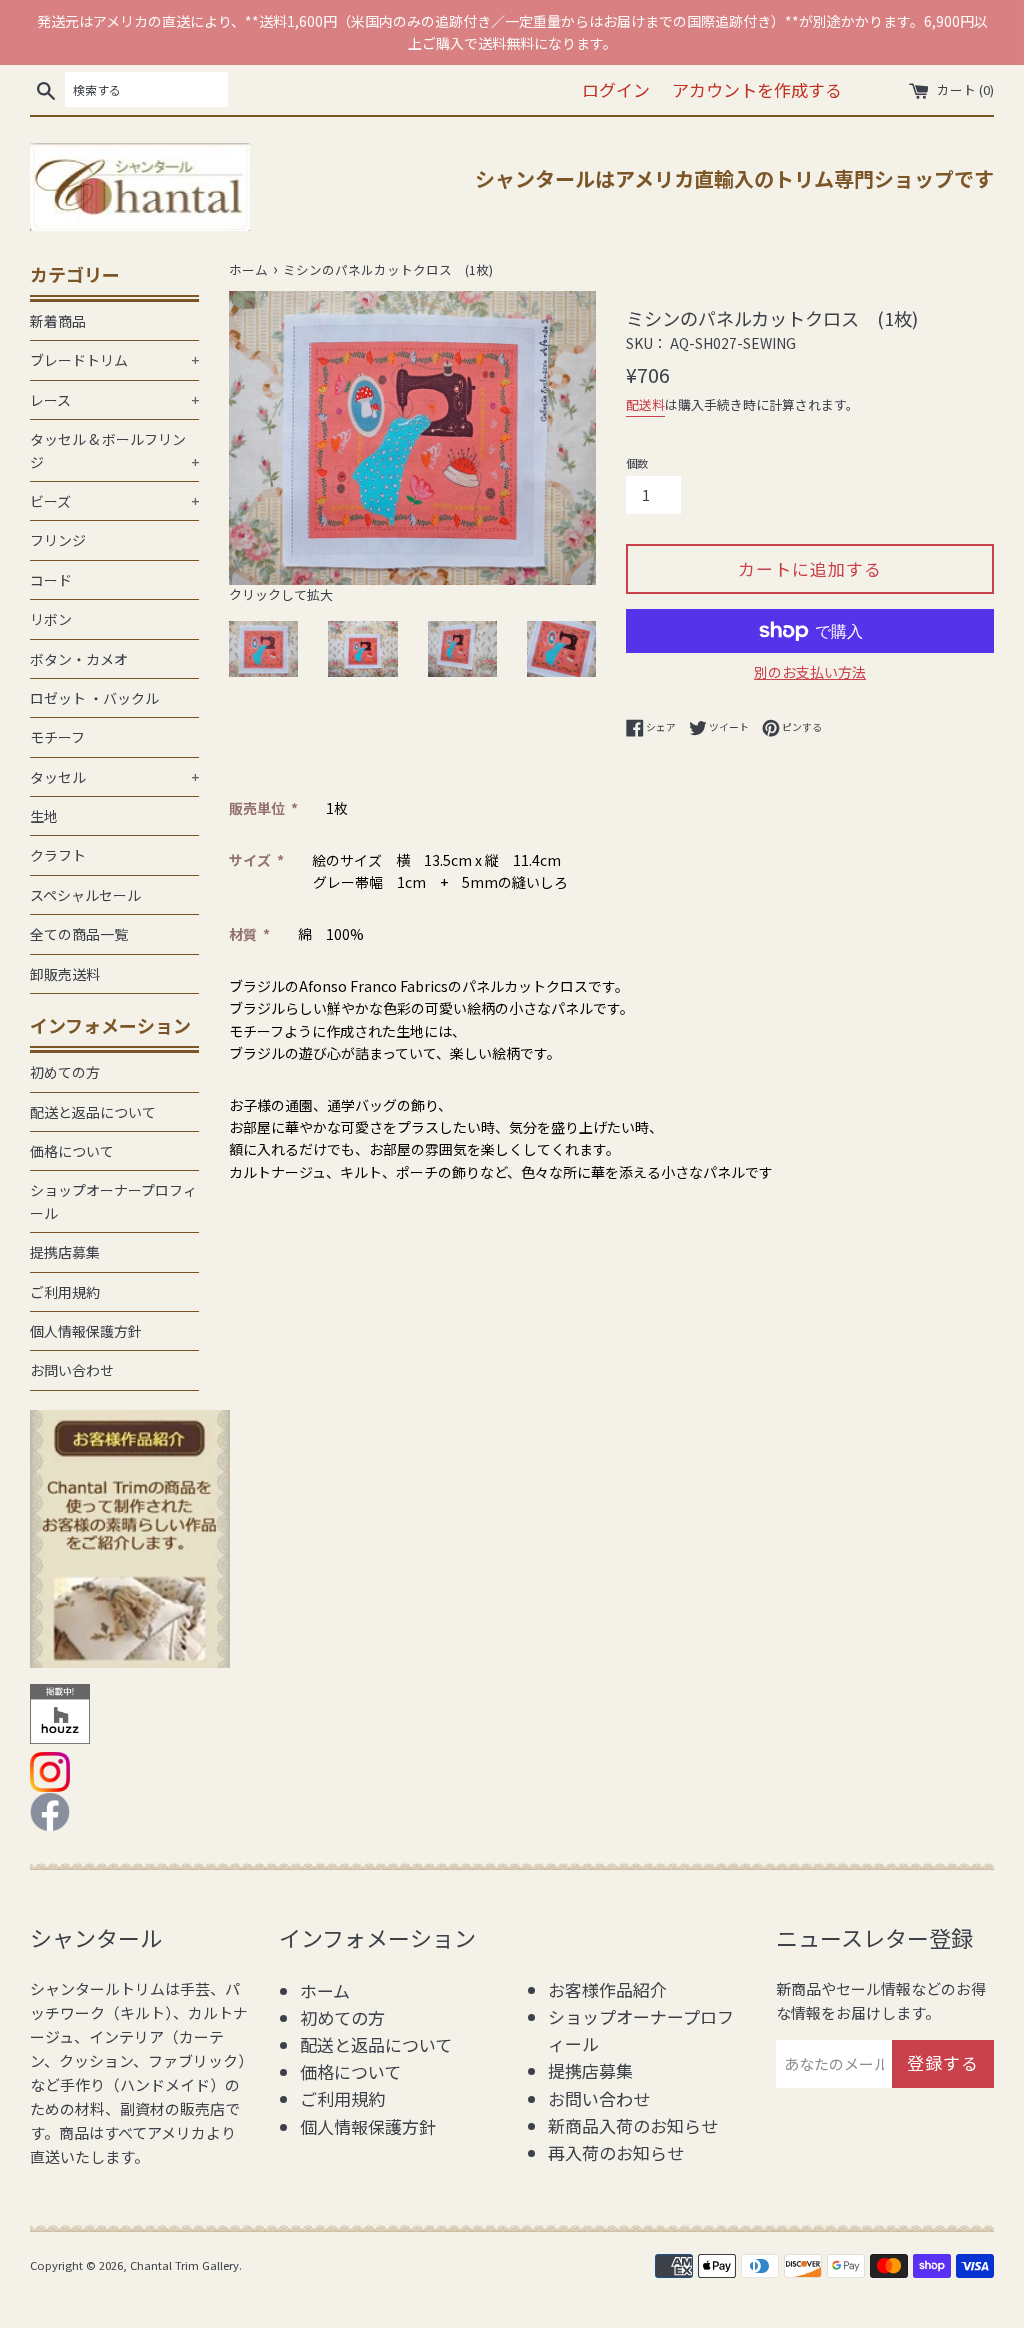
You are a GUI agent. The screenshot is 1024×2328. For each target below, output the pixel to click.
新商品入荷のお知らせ (633, 2125)
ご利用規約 (65, 1292)
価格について (72, 1151)
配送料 (645, 404)
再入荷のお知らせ (616, 2152)
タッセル (114, 777)
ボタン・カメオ (79, 659)
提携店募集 (65, 1252)
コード (51, 580)
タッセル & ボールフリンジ (114, 450)
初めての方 (65, 1072)
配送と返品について (93, 1112)
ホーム (325, 1990)
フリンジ (58, 540)
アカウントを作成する (757, 89)
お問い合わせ (72, 1370)
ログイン (616, 89)
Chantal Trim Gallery (184, 2265)
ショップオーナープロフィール (113, 1201)
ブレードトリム (114, 360)
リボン (51, 619)
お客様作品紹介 (607, 1989)
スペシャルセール (85, 895)
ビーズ (114, 501)
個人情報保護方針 (86, 1331)
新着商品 (58, 321)
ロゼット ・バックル (94, 698)
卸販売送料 (65, 974)
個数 (637, 463)
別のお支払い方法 (810, 672)
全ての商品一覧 (79, 934)
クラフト (58, 855)
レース (114, 400)
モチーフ (57, 737)
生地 (44, 816)
